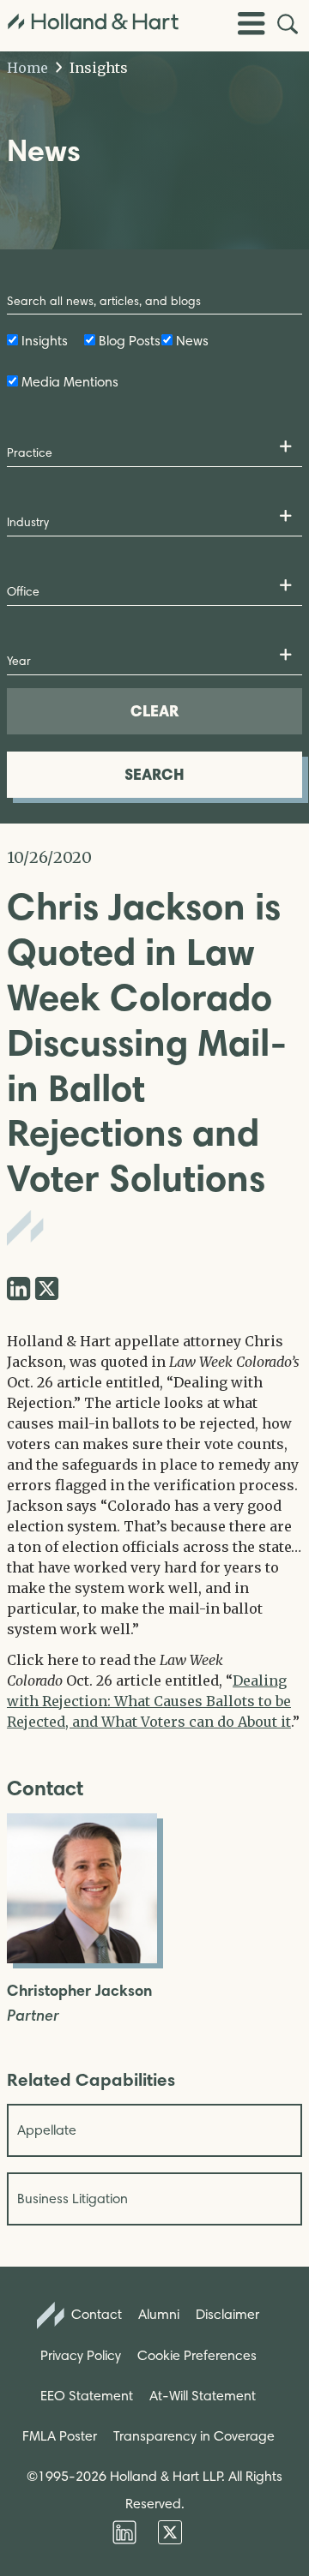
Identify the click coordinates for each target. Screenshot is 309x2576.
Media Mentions (70, 382)
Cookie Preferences (197, 2355)
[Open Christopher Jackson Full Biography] (82, 1958)
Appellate (47, 2130)
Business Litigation (73, 2199)
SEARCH (154, 774)
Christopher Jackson (79, 1991)
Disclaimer (227, 2314)
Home (27, 68)
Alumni (159, 2314)
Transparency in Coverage (194, 2436)
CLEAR (154, 711)
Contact (95, 2314)
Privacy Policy (81, 2355)
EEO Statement (87, 2396)
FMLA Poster (60, 2436)
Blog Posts (130, 341)
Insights (97, 68)
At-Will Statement (203, 2396)
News (192, 341)
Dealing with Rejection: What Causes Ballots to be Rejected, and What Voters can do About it (149, 1701)
